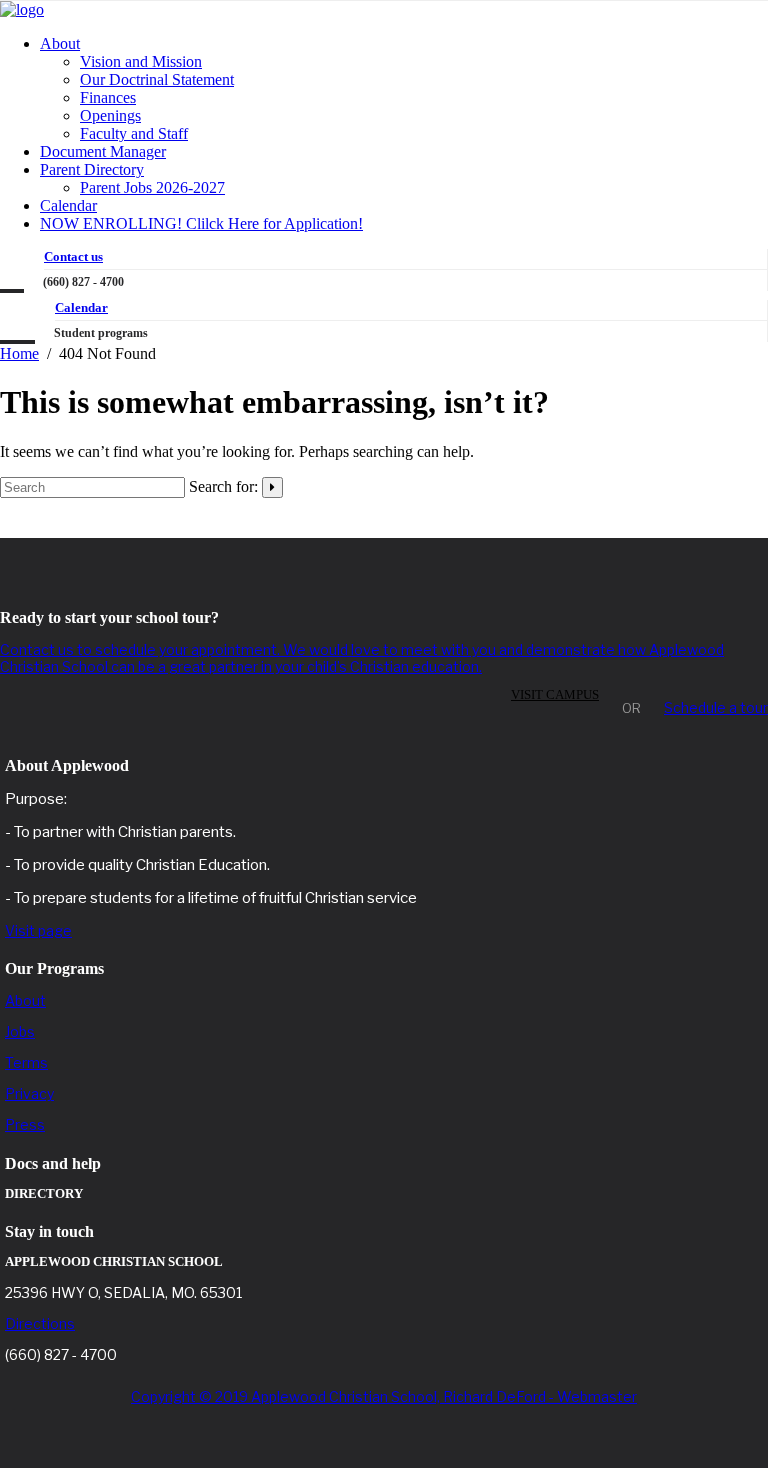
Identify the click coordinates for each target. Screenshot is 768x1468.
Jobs (20, 1031)
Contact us (73, 256)
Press (25, 1124)
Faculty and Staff (134, 133)
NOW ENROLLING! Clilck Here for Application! (201, 223)
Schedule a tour (716, 707)
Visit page (38, 930)
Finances (108, 97)
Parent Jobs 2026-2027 (152, 187)
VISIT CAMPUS (555, 694)
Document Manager (103, 151)
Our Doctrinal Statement (157, 79)
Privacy (29, 1093)
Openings (110, 115)
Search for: (223, 486)
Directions (40, 1323)
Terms (26, 1062)
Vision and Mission (141, 61)
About (60, 43)
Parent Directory (92, 169)
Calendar (68, 205)
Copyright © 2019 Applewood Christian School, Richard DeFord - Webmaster (384, 1396)
